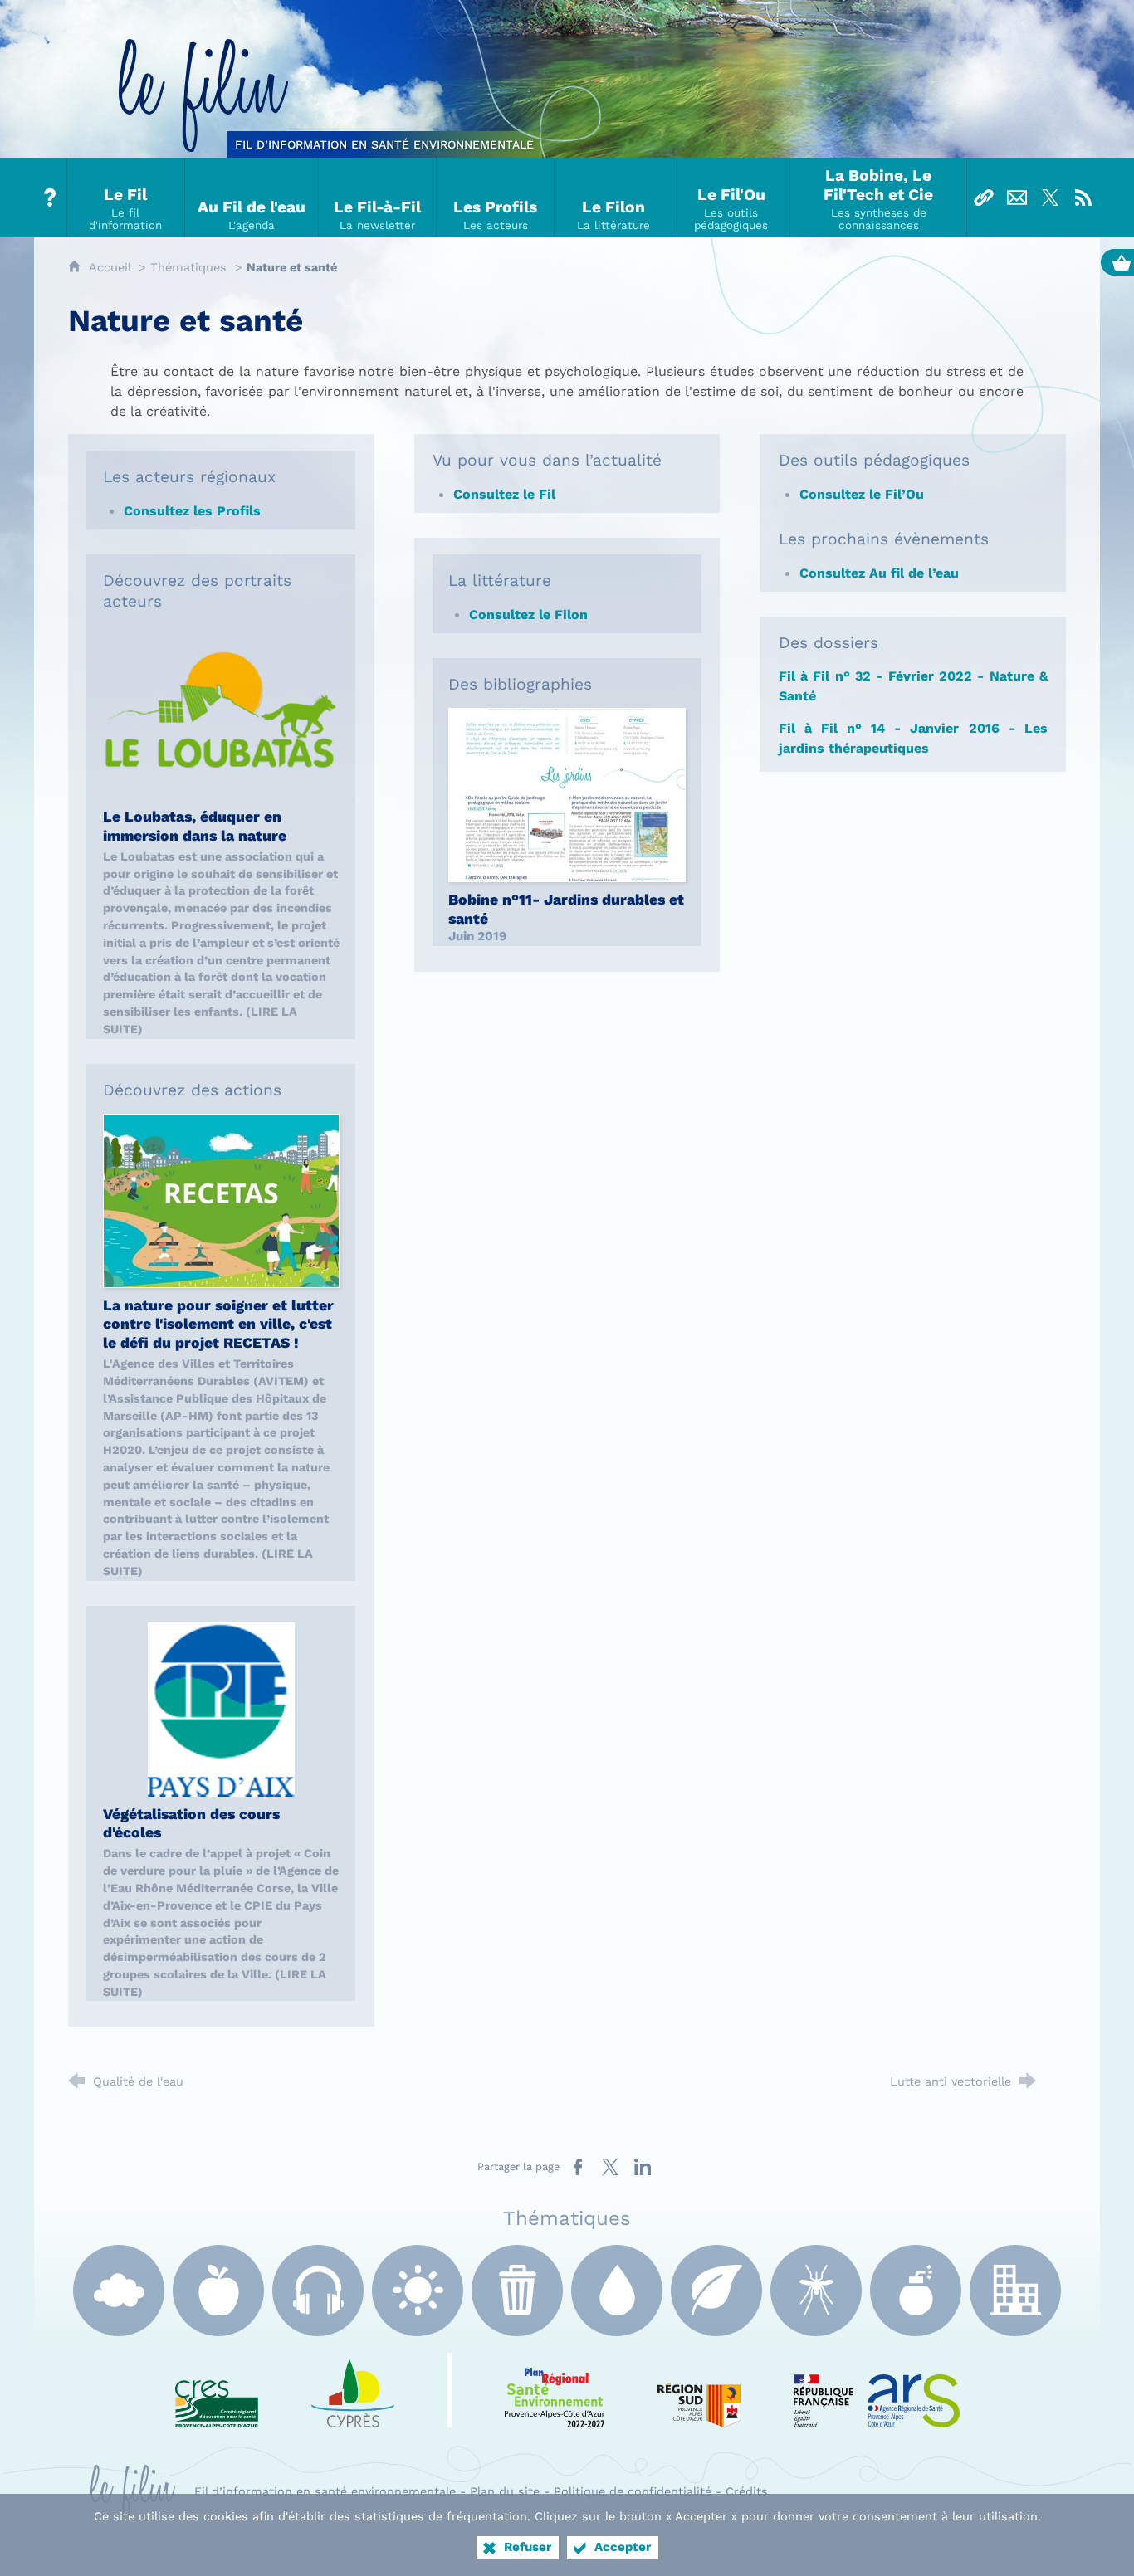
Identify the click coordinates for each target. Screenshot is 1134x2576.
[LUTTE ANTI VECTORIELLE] (816, 2291)
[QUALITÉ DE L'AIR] (119, 2291)
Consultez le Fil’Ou (864, 494)
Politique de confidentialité (633, 2491)
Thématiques (188, 267)
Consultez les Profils (194, 511)
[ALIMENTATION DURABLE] (218, 2291)
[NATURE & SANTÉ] (716, 2291)
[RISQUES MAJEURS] (916, 2291)
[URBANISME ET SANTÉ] (1015, 2291)
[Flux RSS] (1083, 198)
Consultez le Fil (506, 494)
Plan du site (505, 2491)
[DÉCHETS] (517, 2291)
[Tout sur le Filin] (51, 198)
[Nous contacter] (1017, 198)
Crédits (747, 2491)
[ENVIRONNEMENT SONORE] (318, 2291)
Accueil (112, 267)
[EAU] (617, 2291)
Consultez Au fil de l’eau (881, 573)
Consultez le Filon (530, 615)
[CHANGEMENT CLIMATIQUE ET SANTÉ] (418, 2291)
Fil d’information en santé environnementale (325, 2491)
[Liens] (984, 198)
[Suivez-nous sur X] (1050, 198)
